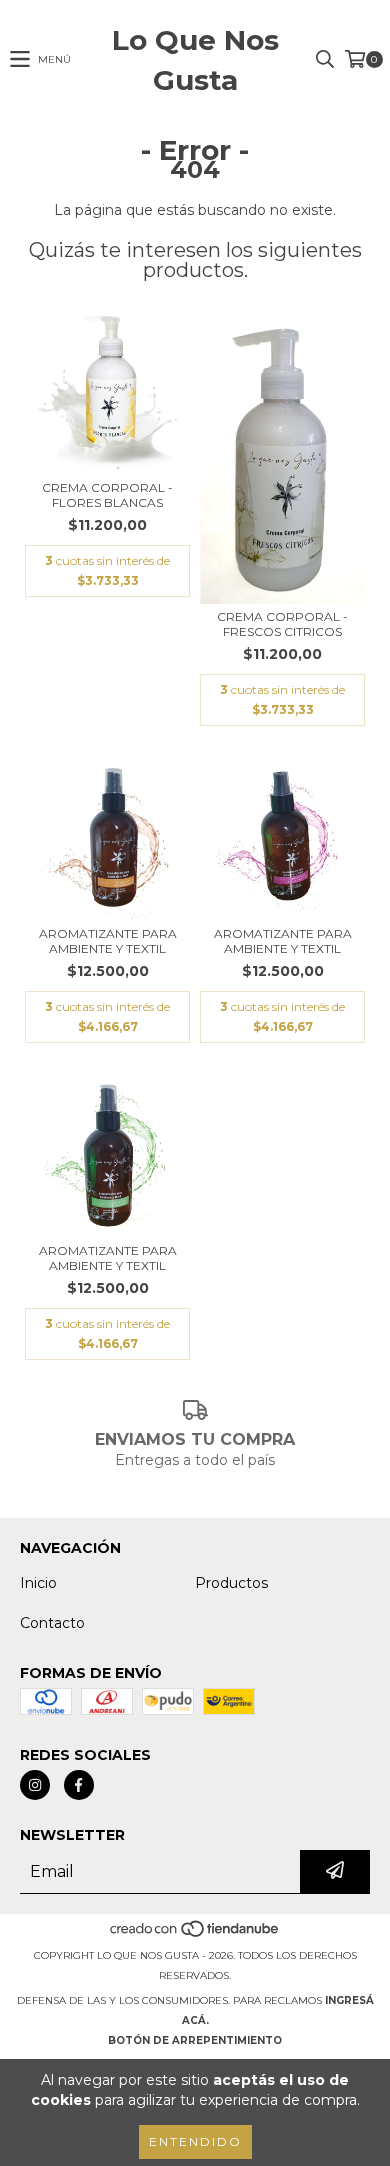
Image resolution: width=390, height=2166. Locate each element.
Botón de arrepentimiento (195, 2040)
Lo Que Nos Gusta (195, 60)
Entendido (195, 2141)
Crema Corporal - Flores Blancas (107, 495)
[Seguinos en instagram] (35, 1785)
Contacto (52, 1623)
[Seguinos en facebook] (79, 1785)
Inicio (38, 1583)
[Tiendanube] (195, 1935)
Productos (231, 1583)
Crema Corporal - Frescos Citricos (282, 624)
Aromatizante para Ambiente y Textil (108, 941)
